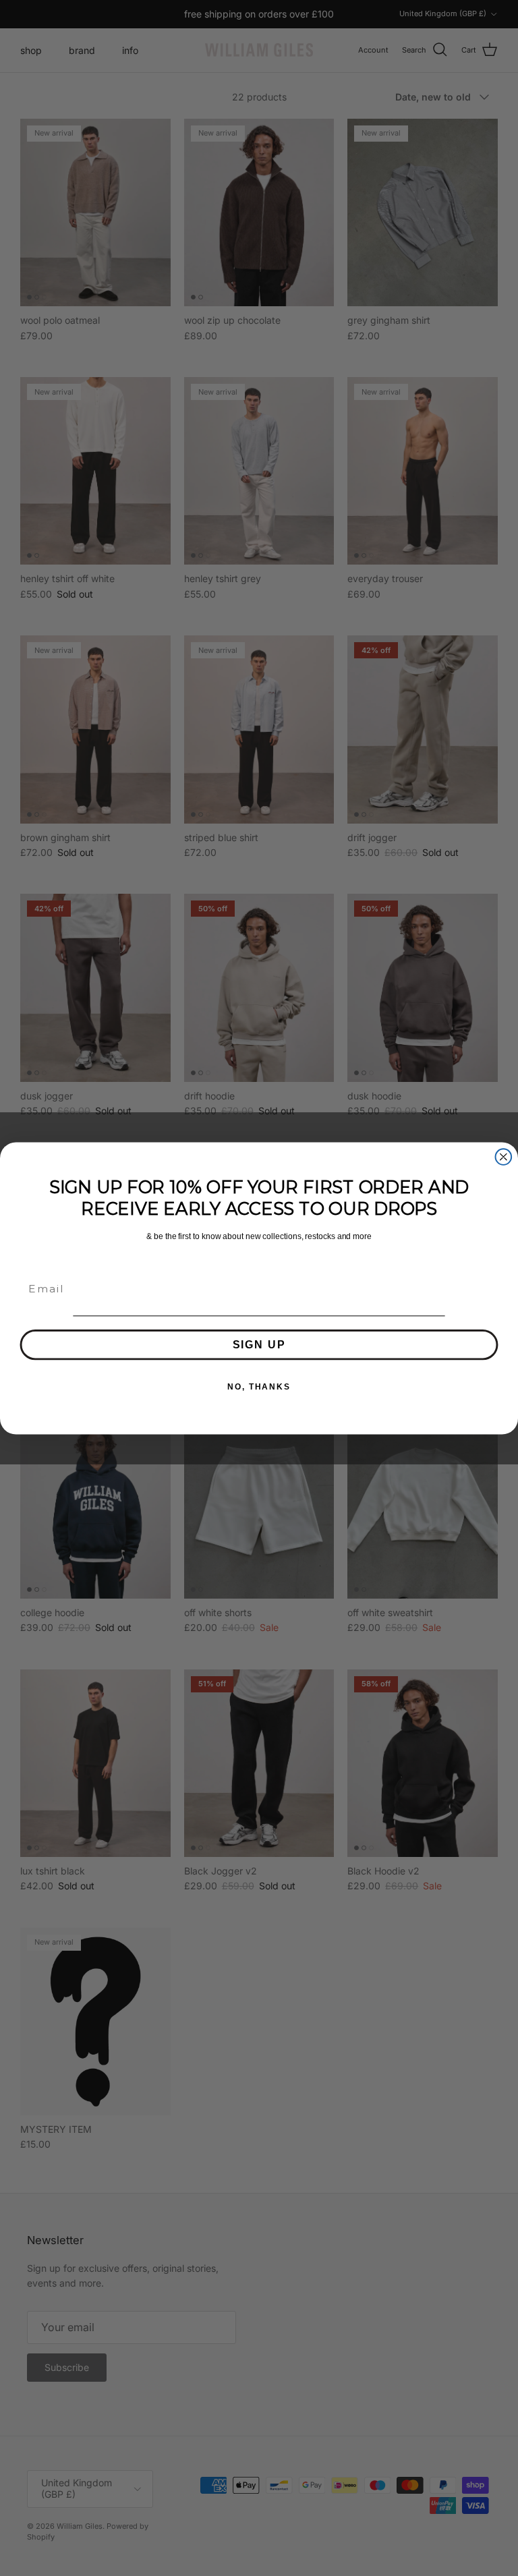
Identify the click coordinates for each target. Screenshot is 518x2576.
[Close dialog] (504, 1157)
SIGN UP (259, 1344)
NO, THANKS (259, 1386)
